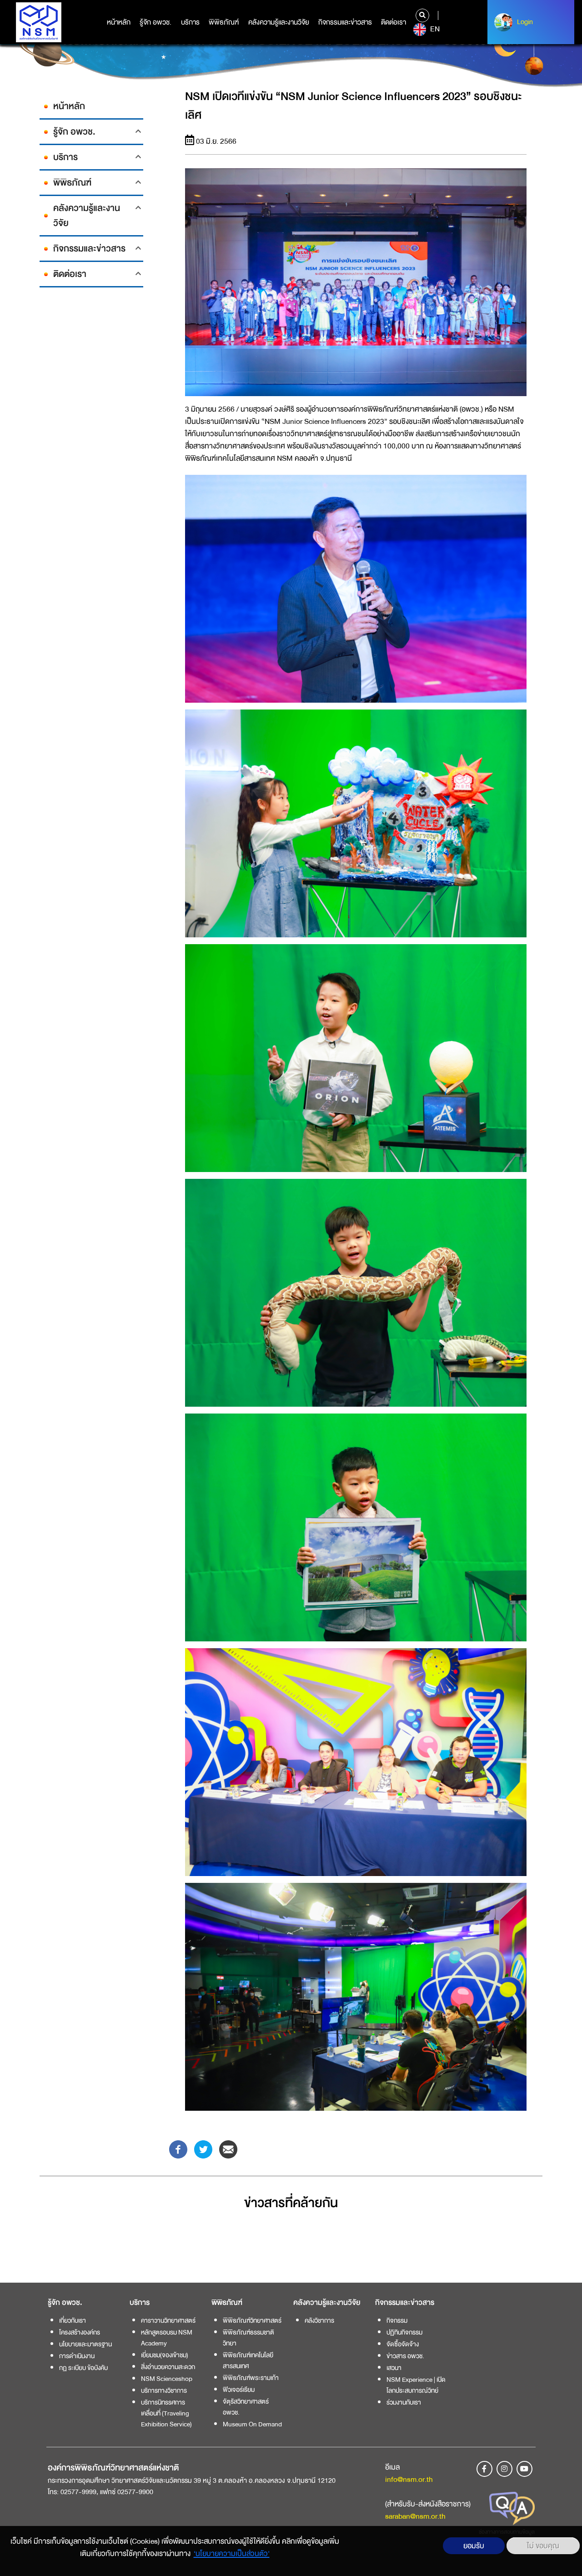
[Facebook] (178, 2149)
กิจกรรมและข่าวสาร (345, 22)
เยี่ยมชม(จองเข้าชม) (165, 2355)
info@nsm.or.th (409, 2479)
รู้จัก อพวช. (156, 22)
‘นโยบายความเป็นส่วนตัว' (232, 2553)
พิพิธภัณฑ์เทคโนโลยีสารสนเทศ (248, 2360)
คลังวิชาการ (319, 2320)
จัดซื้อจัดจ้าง (403, 2344)
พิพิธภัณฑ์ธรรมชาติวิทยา (248, 2338)
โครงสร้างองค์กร (80, 2332)
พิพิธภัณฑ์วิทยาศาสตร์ (252, 2320)
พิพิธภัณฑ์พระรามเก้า (251, 2378)
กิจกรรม (397, 2320)
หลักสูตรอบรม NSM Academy (167, 2338)
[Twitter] (203, 2149)
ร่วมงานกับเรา (404, 2402)
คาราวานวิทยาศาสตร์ (168, 2320)
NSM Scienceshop (167, 2379)
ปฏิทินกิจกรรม (404, 2332)
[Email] (228, 2149)
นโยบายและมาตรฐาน (85, 2344)
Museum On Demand (252, 2424)
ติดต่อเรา (394, 22)
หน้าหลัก (119, 22)
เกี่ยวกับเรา (73, 2320)
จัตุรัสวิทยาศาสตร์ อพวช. (246, 2407)
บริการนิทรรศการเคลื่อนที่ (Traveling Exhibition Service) (166, 2413)
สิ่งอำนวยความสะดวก (168, 2367)
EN (434, 29)
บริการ (190, 22)
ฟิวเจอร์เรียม (239, 2390)
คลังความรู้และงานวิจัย (279, 22)
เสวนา (394, 2368)
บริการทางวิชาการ (164, 2390)
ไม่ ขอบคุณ (543, 2546)
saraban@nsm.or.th (415, 2516)
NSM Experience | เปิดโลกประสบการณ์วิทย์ (416, 2385)
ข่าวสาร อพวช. (405, 2356)
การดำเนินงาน (77, 2356)
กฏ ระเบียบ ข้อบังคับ (83, 2368)
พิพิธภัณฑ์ (224, 22)
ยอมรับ (474, 2546)
